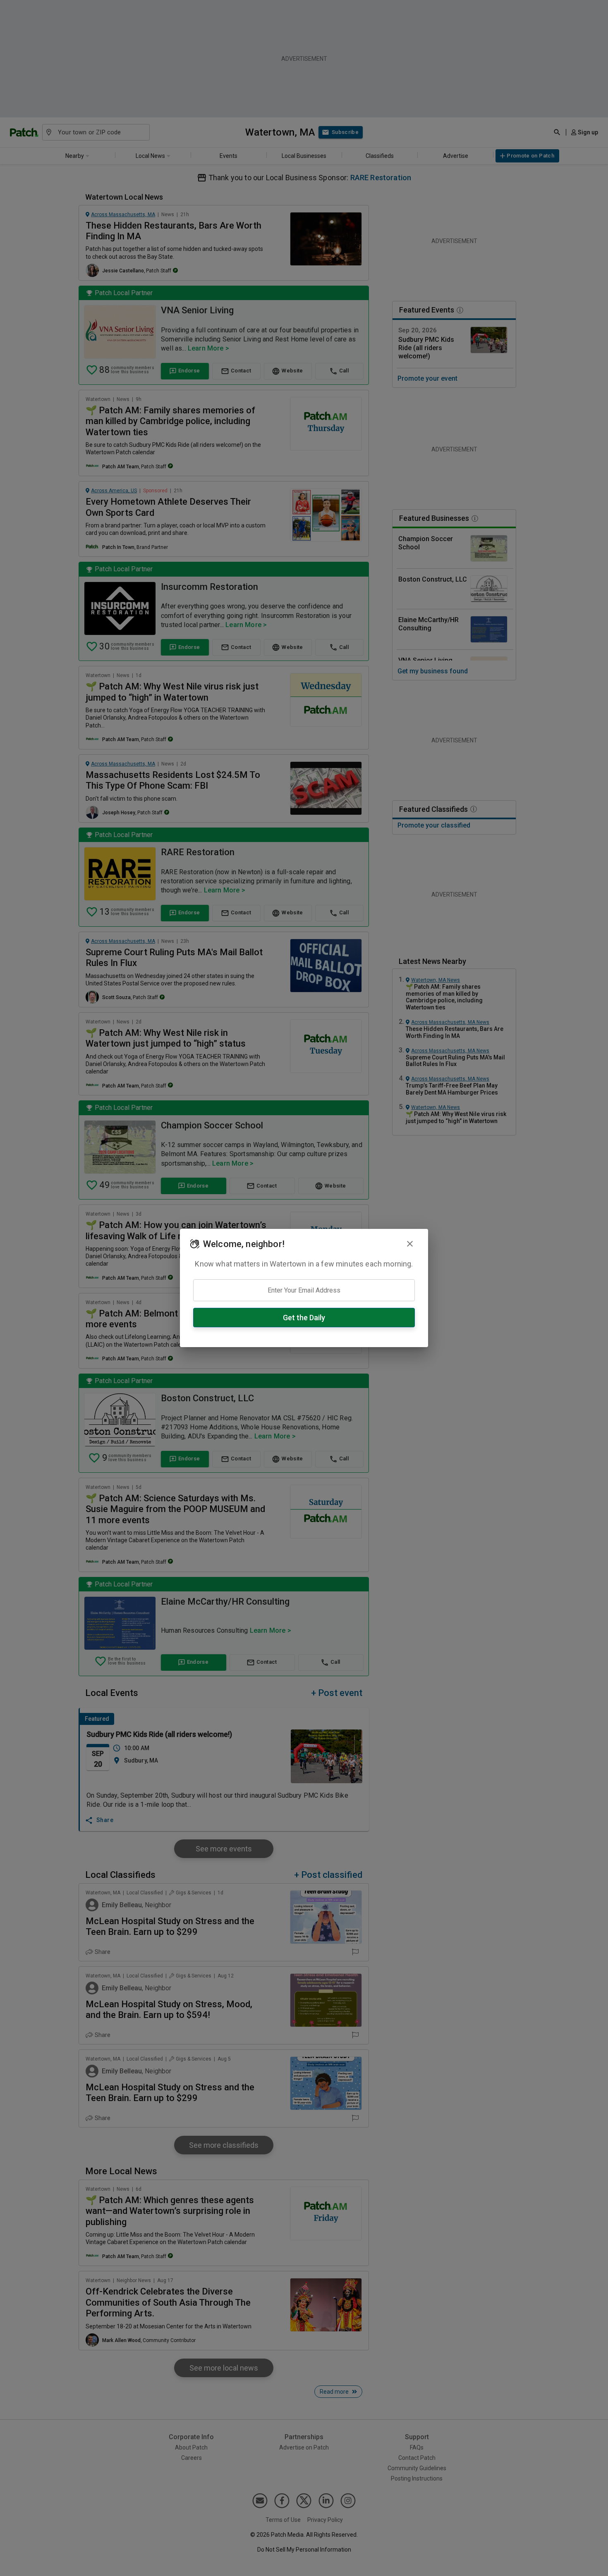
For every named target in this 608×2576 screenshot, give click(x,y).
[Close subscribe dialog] (410, 1244)
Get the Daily (304, 1318)
